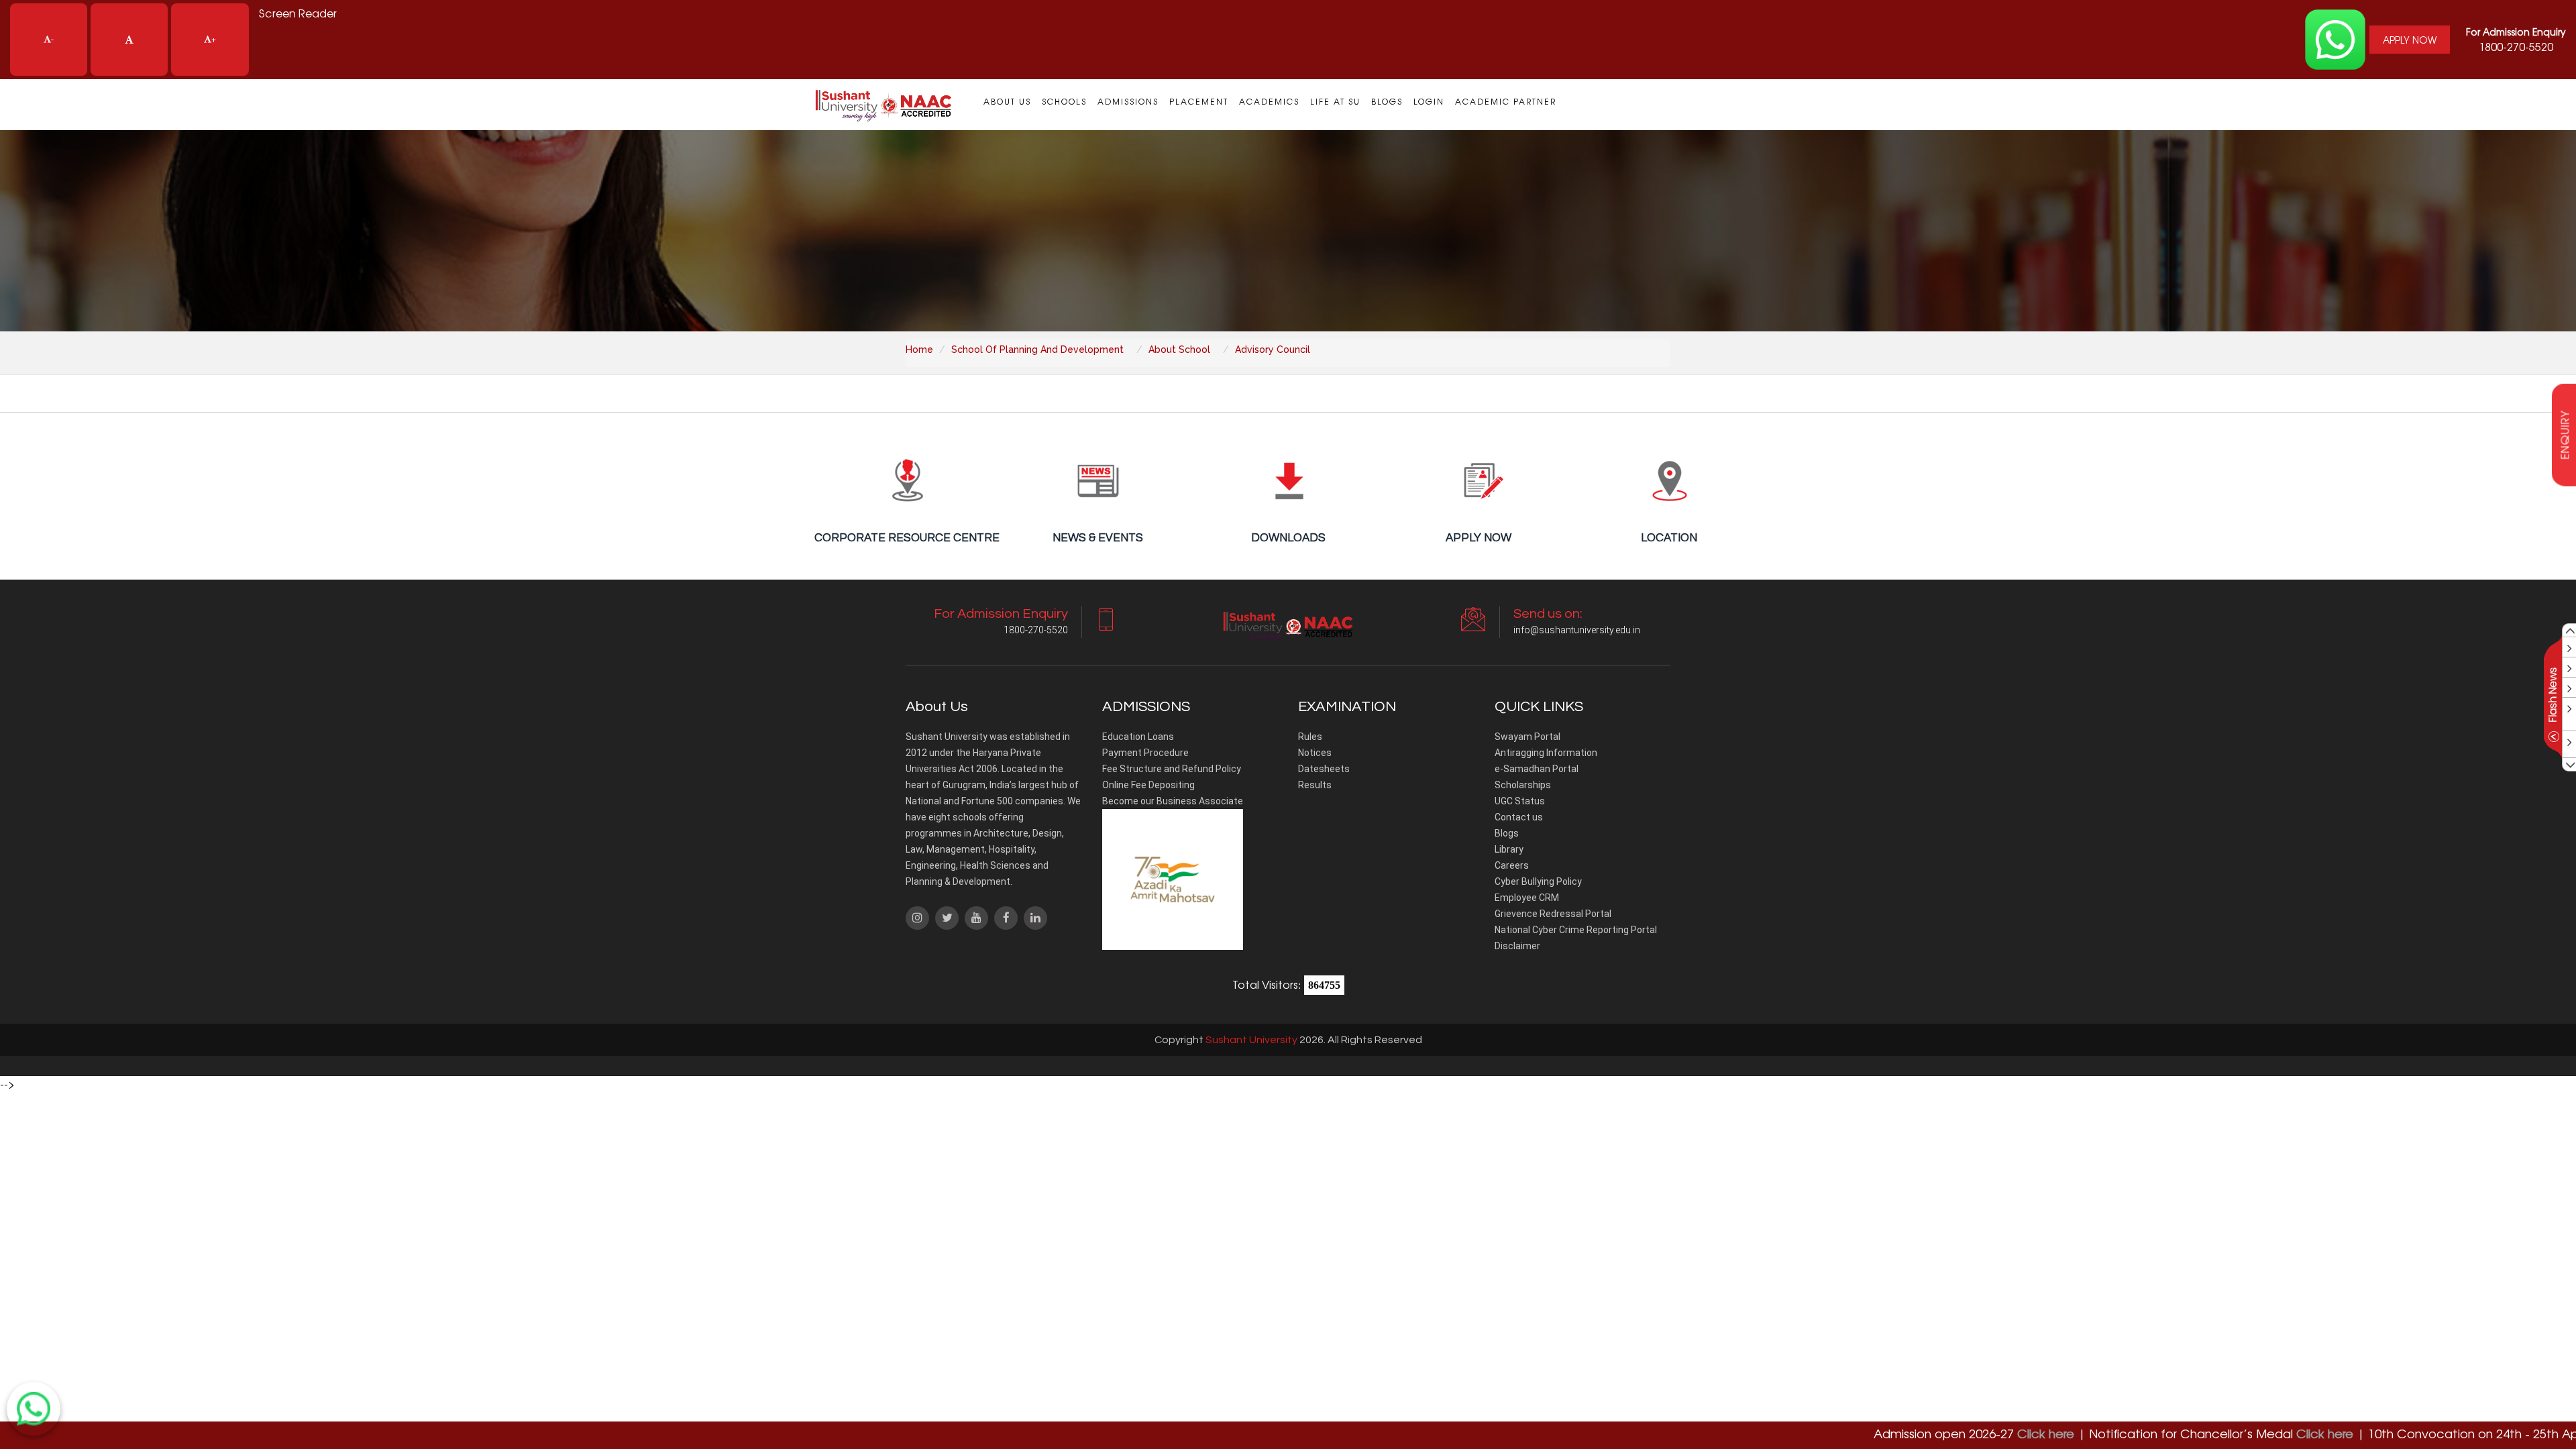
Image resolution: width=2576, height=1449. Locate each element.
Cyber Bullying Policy (1538, 881)
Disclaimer (1517, 946)
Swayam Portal (1527, 737)
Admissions (1128, 101)
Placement (1199, 101)
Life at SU (1335, 101)
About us (1007, 101)
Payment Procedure (1145, 753)
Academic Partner (1506, 101)
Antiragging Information (1546, 753)
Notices (1315, 753)
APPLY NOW (2410, 40)
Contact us (1519, 817)
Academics (1269, 101)
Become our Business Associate (1173, 801)
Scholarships (1523, 785)
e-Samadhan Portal (1537, 769)
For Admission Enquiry (2516, 32)
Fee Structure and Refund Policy (1172, 769)
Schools (1064, 101)
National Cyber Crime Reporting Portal (1576, 930)
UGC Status (1520, 801)
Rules (1310, 737)
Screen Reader (298, 13)
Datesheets (1324, 769)
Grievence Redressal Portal (1553, 914)
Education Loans (1138, 737)
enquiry (2565, 435)
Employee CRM (1527, 898)
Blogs (1387, 101)
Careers (1512, 865)
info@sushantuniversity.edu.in (1577, 630)
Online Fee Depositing (1148, 785)
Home (919, 350)
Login (1429, 101)
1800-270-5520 (2516, 40)
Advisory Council (1273, 350)
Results (1315, 785)
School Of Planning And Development (1037, 350)
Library (1509, 849)
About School (1179, 350)
